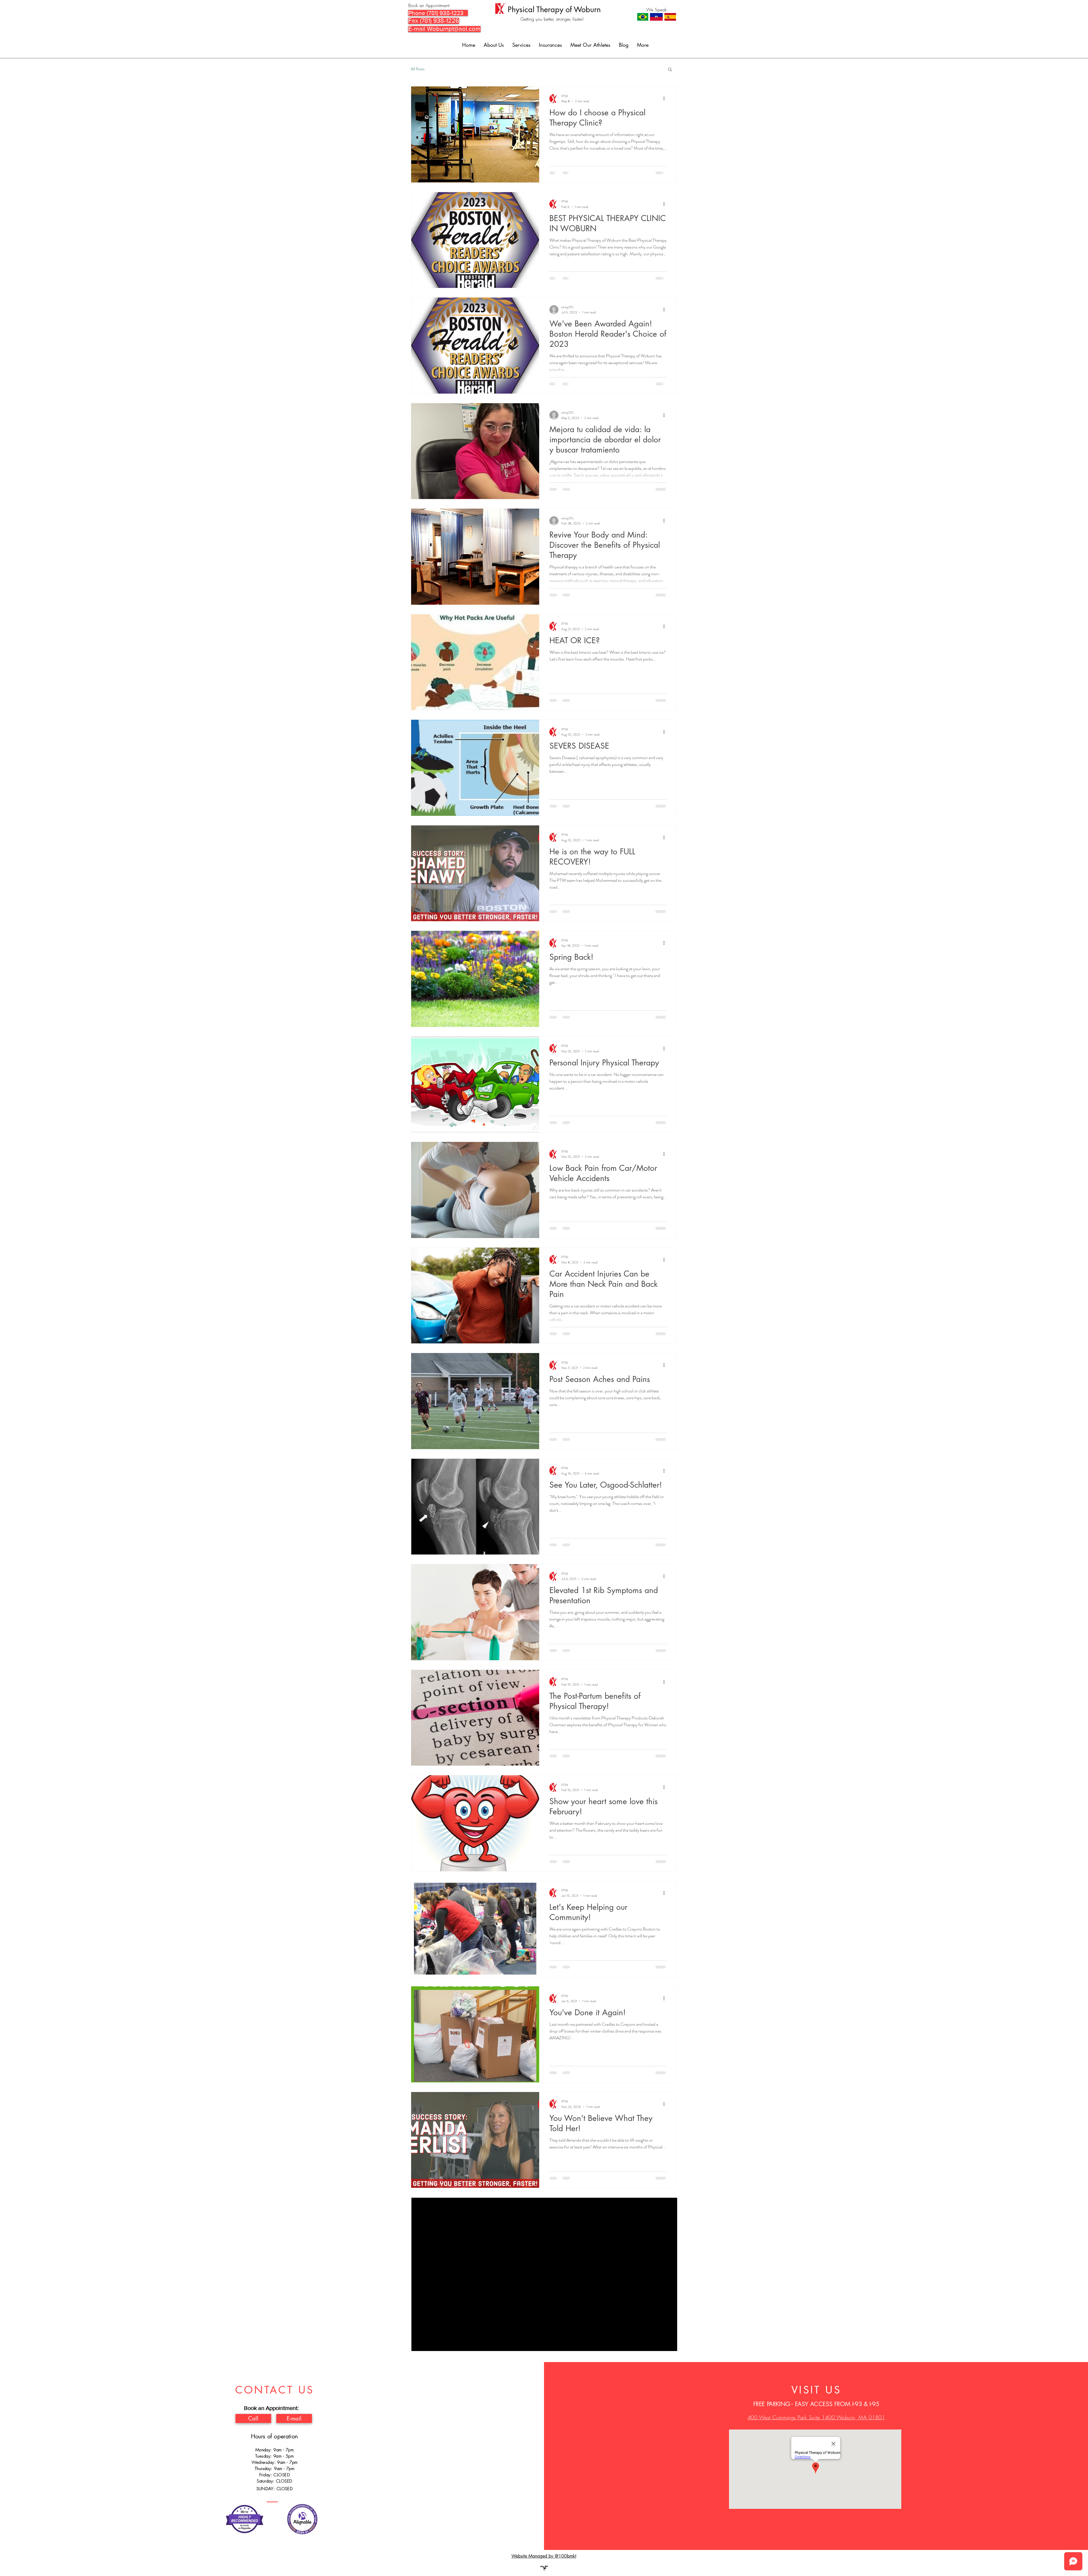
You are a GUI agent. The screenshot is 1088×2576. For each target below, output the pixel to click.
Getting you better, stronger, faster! (552, 19)
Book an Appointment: (429, 5)
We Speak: (657, 10)
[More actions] (666, 99)
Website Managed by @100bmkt (544, 2569)
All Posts (418, 69)
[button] (670, 70)
